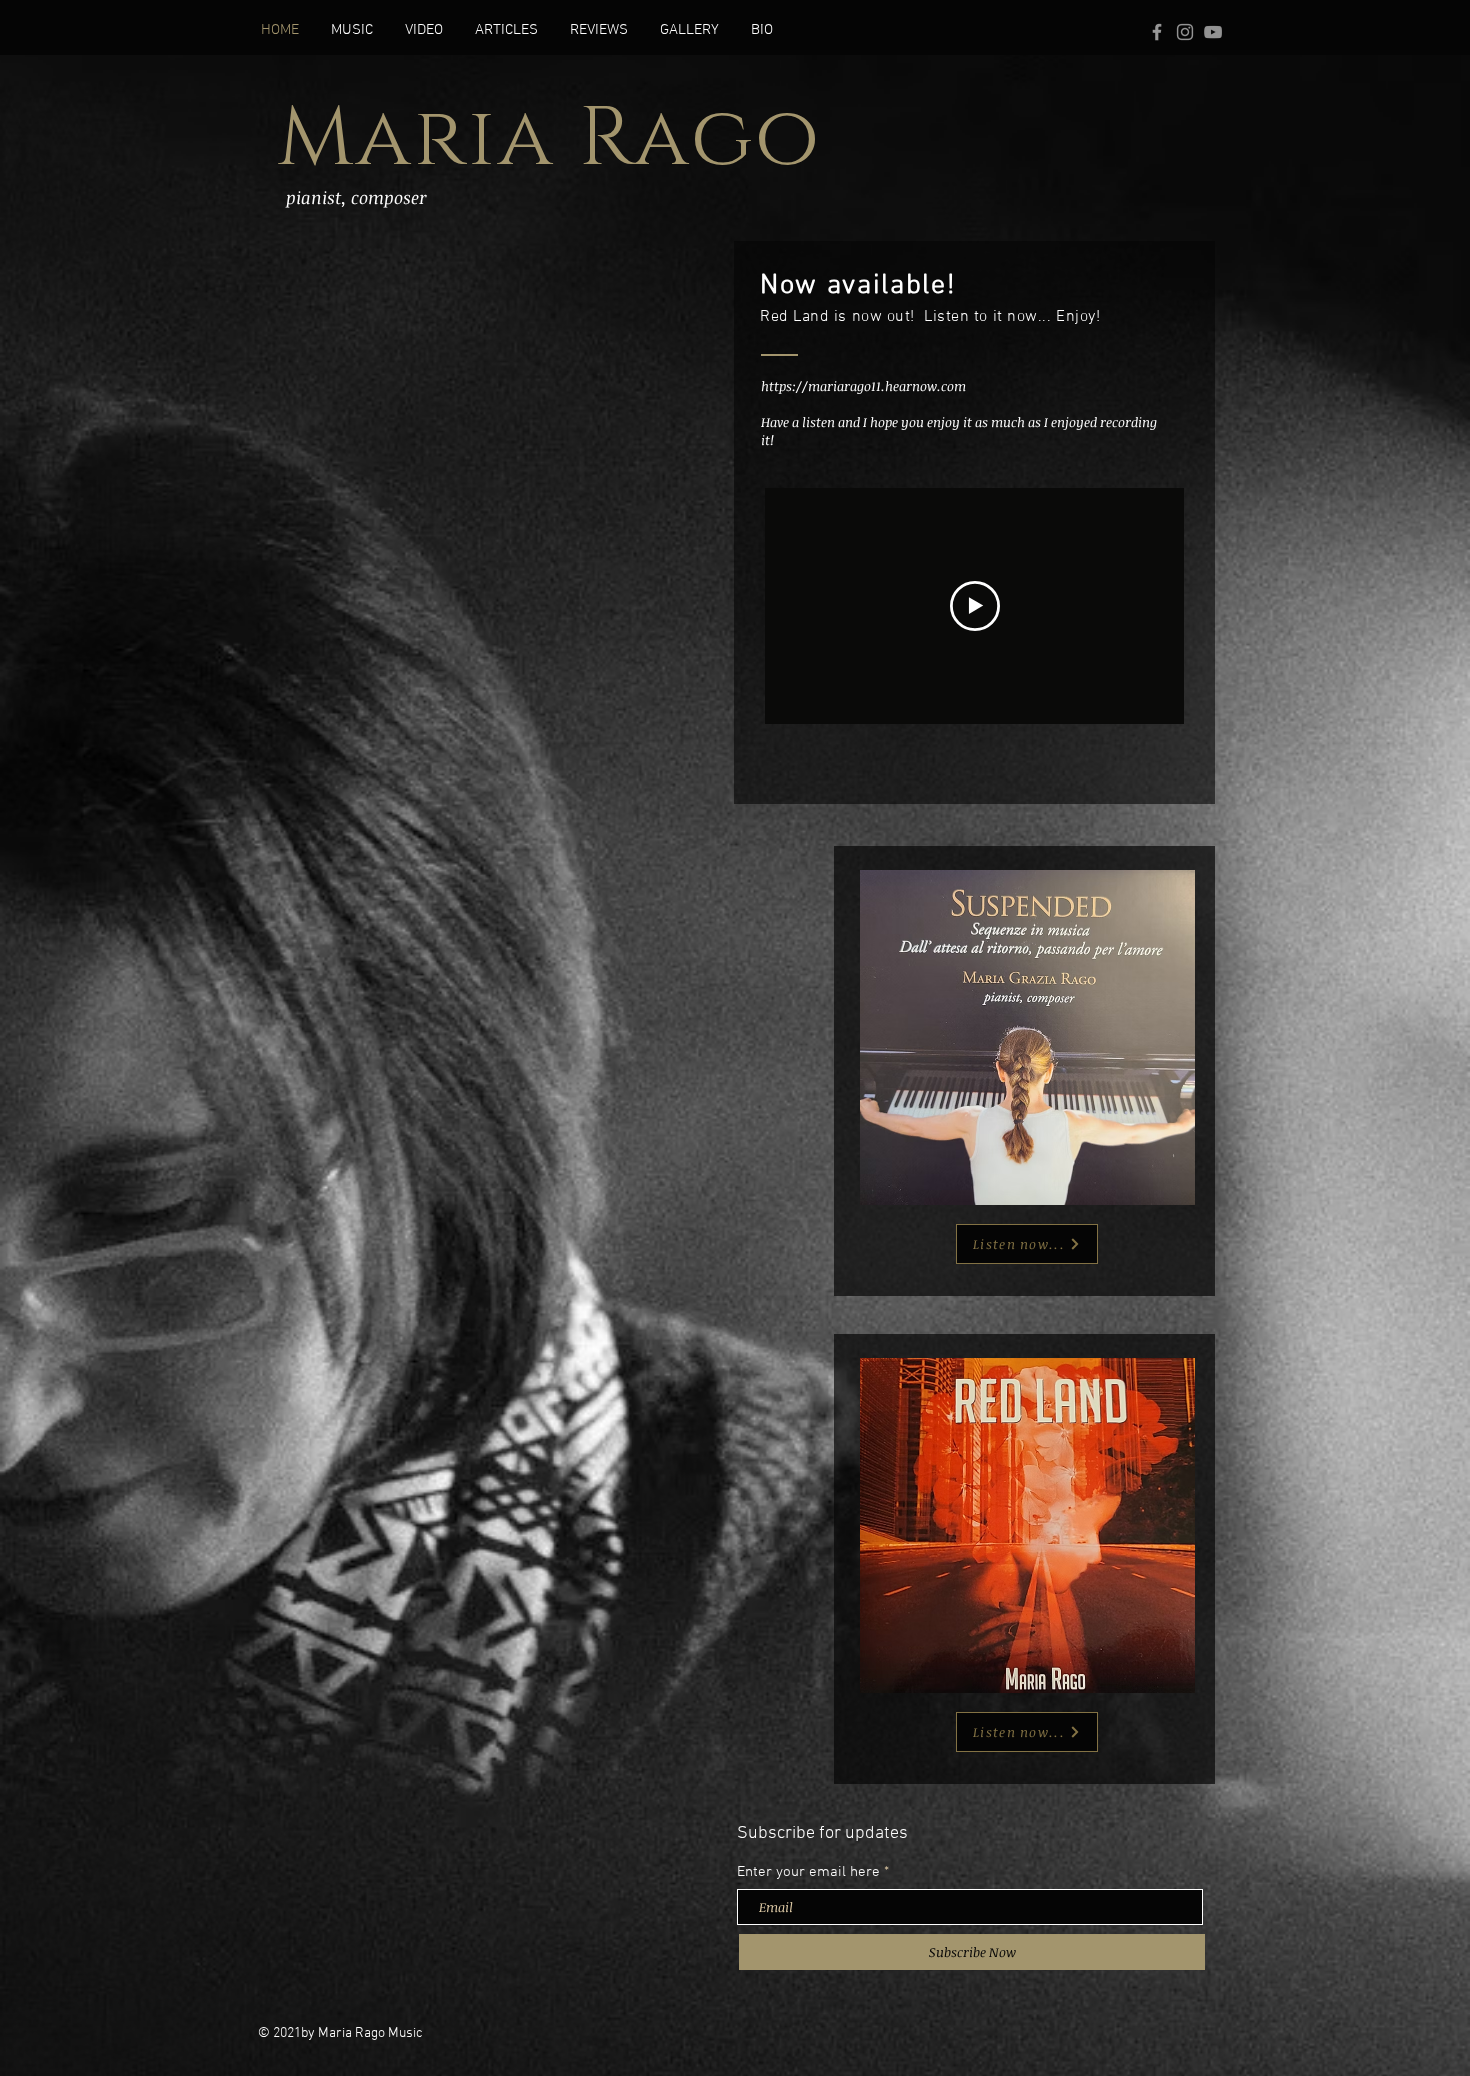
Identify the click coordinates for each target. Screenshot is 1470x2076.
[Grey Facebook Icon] (1157, 32)
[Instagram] (1185, 32)
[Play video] (975, 606)
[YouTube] (1213, 32)
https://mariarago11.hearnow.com (863, 386)
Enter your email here (808, 1872)
